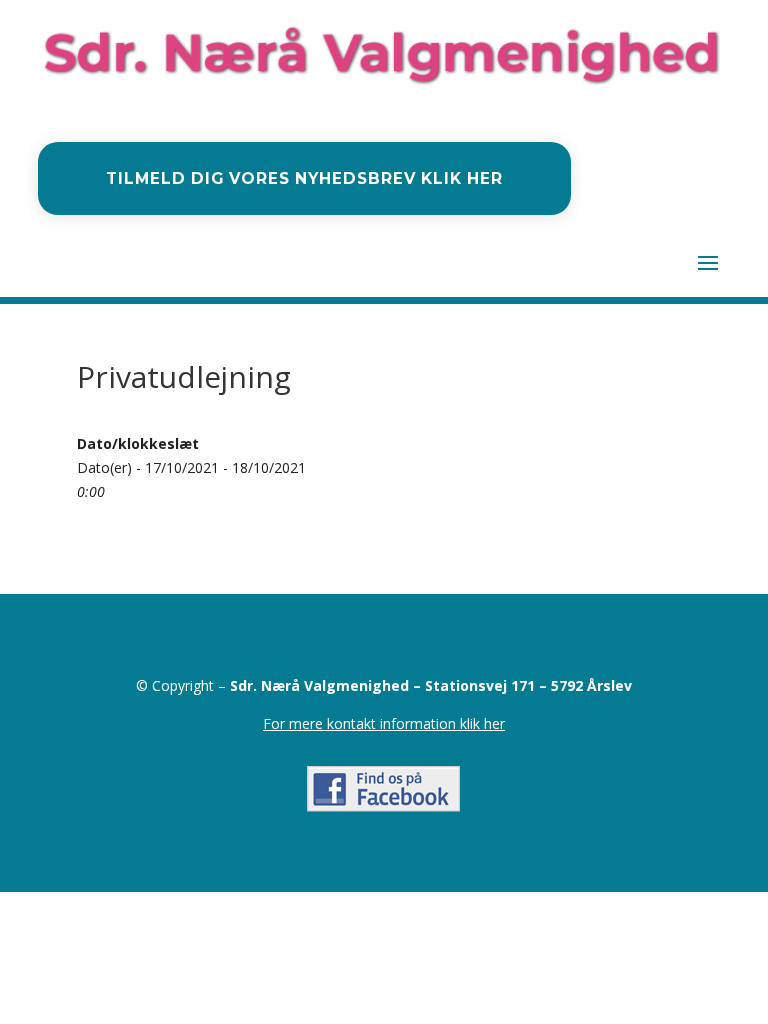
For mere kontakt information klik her (384, 723)
